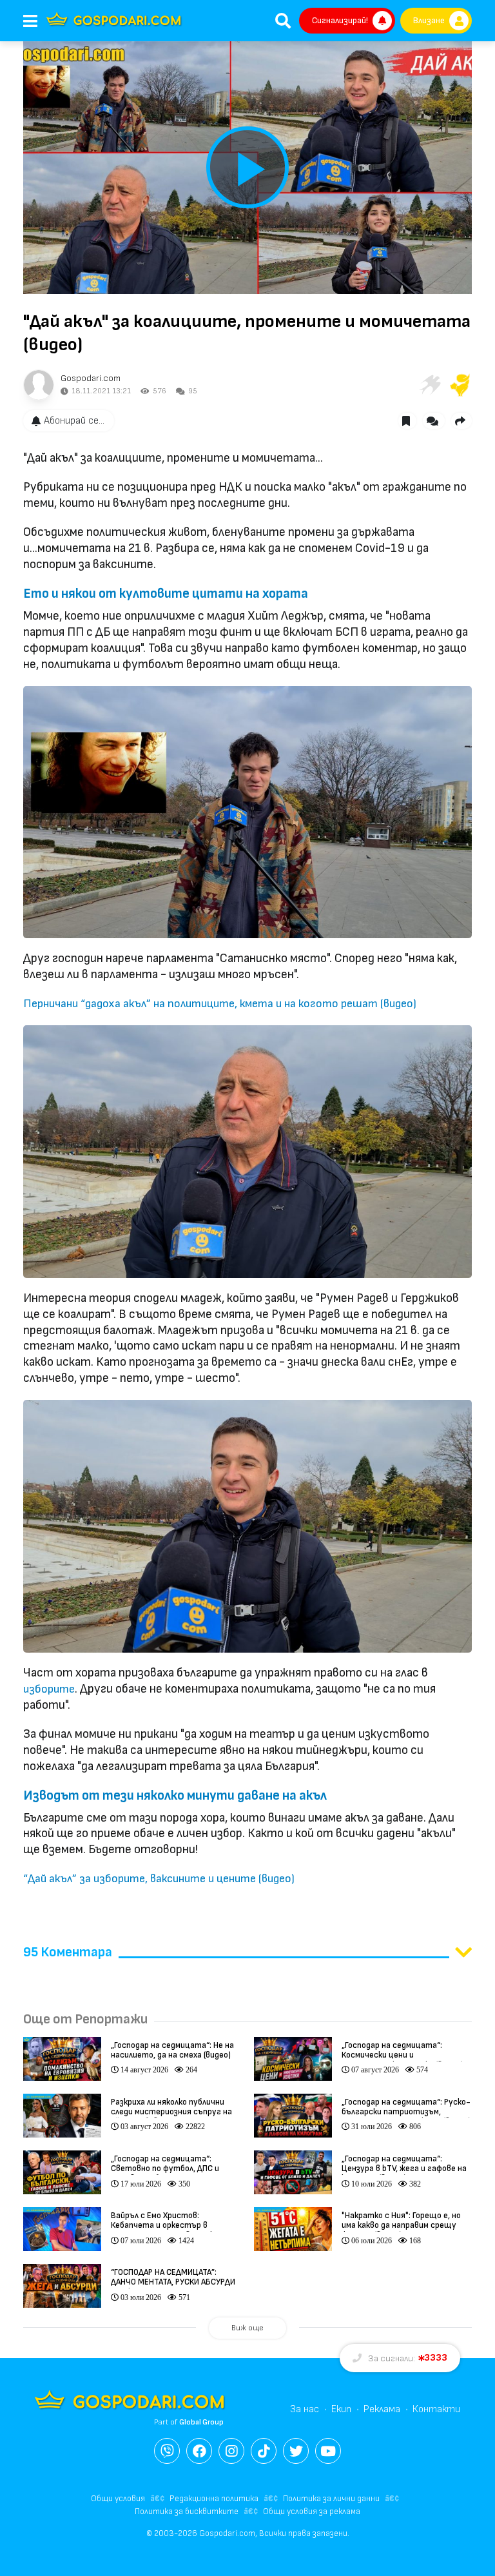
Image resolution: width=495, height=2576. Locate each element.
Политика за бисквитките (187, 2512)
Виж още (247, 2328)
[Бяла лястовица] (429, 385)
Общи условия (118, 2499)
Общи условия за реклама (312, 2512)
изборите (49, 1689)
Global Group (201, 2422)
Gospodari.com (91, 378)
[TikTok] (264, 2451)
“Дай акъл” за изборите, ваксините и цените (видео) (159, 1879)
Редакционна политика (214, 2499)
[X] (296, 2451)
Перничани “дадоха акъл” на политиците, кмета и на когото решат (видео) (220, 1004)
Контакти (436, 2409)
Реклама (382, 2409)
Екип (341, 2409)
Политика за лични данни (331, 2499)
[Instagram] (231, 2451)
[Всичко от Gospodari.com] (39, 385)
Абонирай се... (74, 421)
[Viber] (167, 2451)
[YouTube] (328, 2451)
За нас (305, 2409)
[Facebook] (199, 2451)
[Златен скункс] (460, 385)
